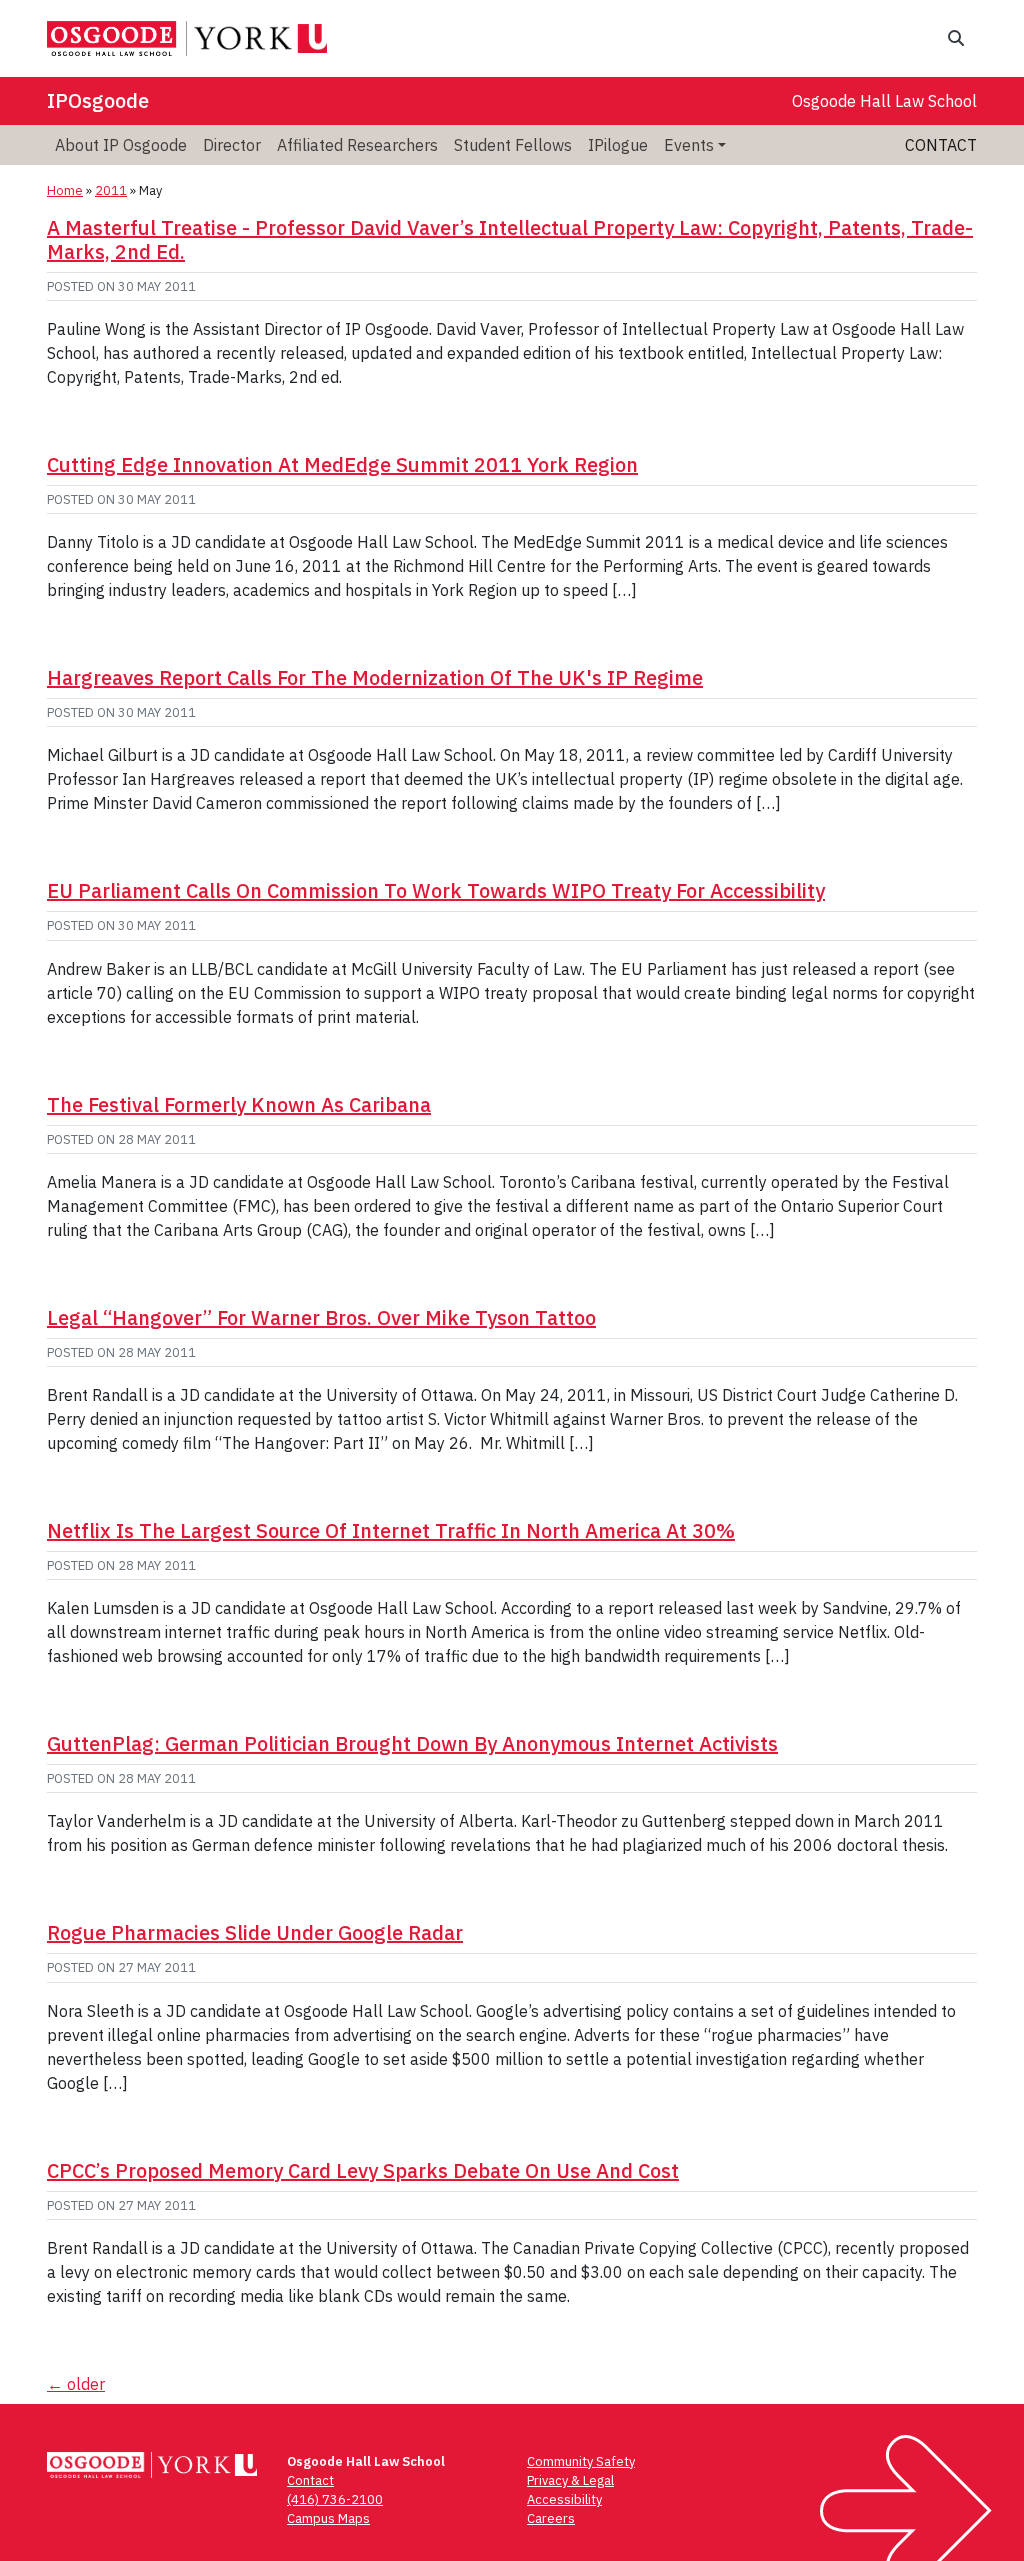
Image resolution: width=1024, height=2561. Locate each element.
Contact (941, 145)
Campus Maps (328, 2518)
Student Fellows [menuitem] (513, 145)
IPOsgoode (98, 100)
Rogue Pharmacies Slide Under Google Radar (255, 1932)
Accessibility (564, 2499)
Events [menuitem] (689, 145)
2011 (111, 190)
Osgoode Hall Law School (884, 101)
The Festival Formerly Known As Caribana (239, 1104)
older (76, 2384)
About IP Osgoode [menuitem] (121, 145)
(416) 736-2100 (335, 2499)
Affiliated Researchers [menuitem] (357, 145)
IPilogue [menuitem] (618, 145)
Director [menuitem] (232, 145)
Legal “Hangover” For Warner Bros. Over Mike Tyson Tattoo (321, 1317)
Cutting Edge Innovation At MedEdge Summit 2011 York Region (342, 464)
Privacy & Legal (570, 2480)
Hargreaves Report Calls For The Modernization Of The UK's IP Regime (375, 677)
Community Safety (581, 2461)
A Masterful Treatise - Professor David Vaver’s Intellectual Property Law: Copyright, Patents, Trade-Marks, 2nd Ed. (510, 239)
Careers (551, 2518)
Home (65, 190)
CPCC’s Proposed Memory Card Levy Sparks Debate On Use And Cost (363, 2170)
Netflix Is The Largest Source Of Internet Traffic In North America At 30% (391, 1530)
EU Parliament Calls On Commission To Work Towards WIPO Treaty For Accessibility (436, 890)
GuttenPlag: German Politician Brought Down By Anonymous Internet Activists (412, 1743)
